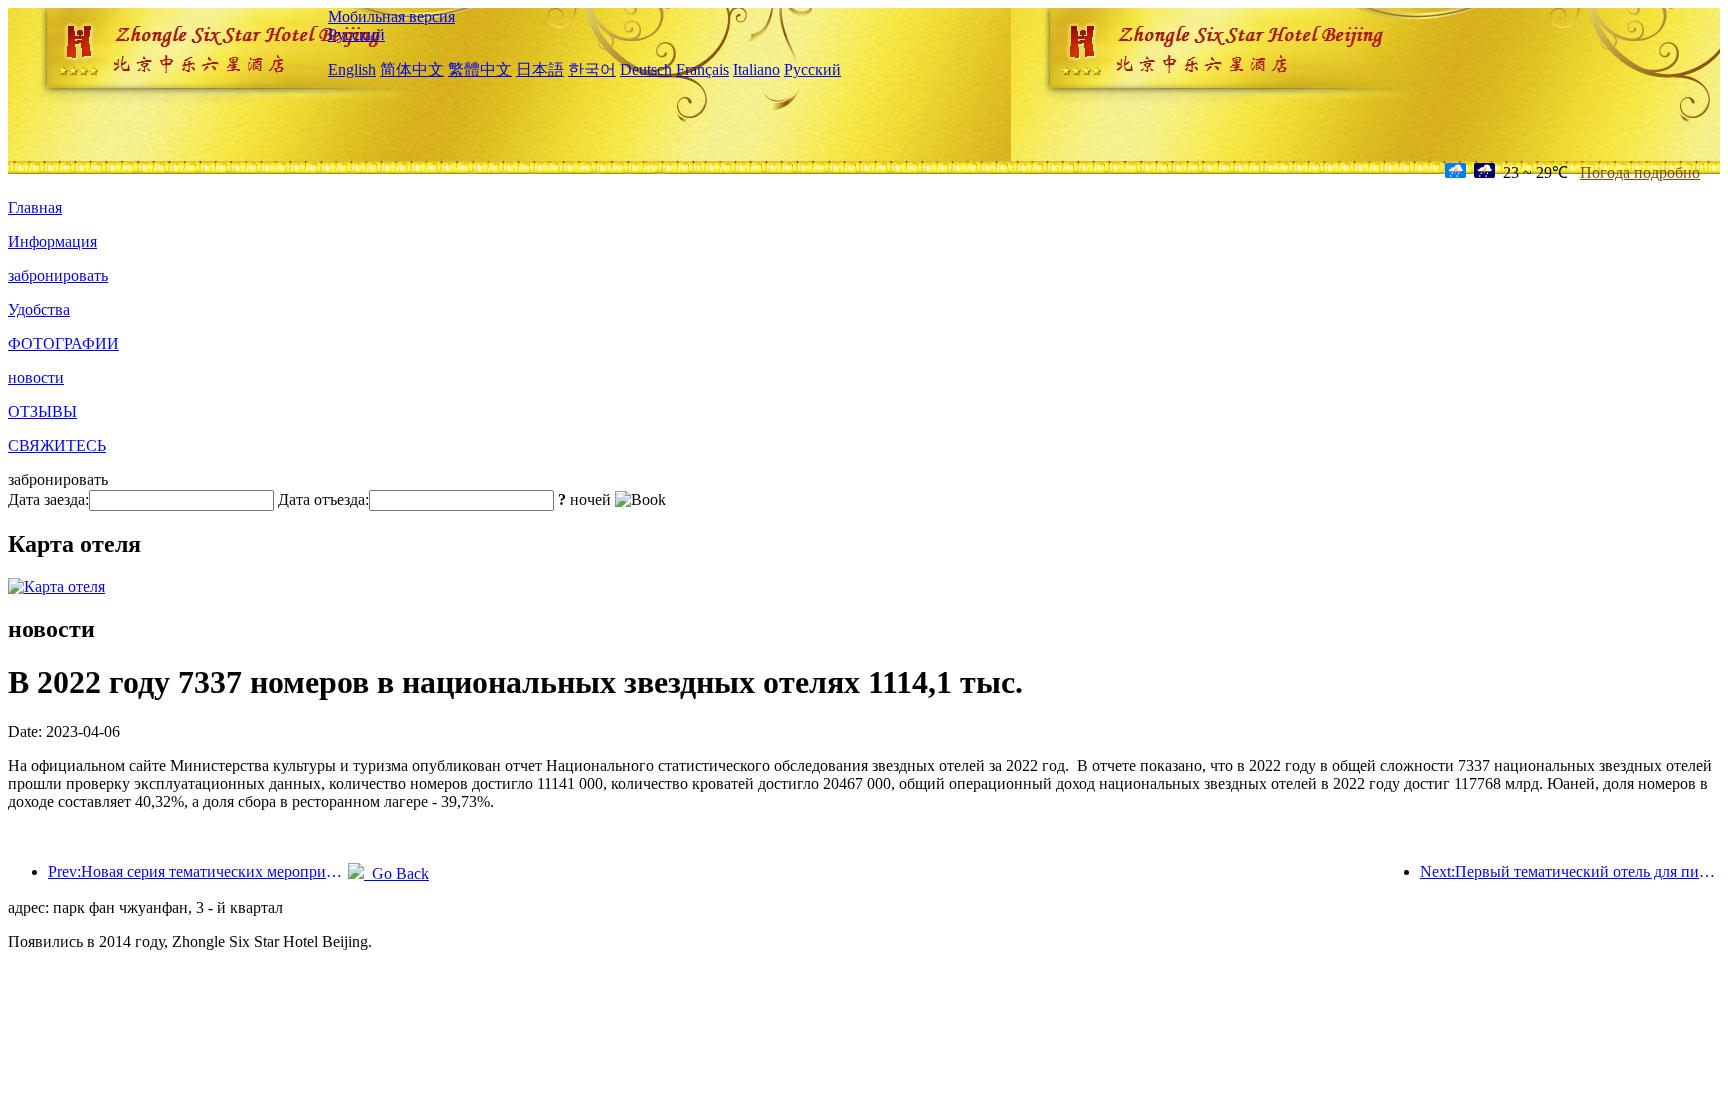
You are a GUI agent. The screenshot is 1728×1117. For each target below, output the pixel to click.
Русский (356, 34)
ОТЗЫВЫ (42, 411)
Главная (35, 207)
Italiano (756, 69)
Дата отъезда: (323, 499)
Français (702, 69)
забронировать (58, 275)
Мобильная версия (391, 16)
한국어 (592, 69)
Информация (52, 241)
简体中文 (412, 69)
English (352, 69)
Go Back (396, 873)
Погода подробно (1640, 172)
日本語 (540, 69)
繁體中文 (480, 69)
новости (36, 377)
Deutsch (646, 69)
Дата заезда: (48, 499)
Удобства (39, 309)
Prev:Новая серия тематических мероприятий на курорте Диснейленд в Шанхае (198, 871)
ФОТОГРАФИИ (63, 343)
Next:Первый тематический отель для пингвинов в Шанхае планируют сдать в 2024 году (1570, 871)
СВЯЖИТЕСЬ (57, 445)
